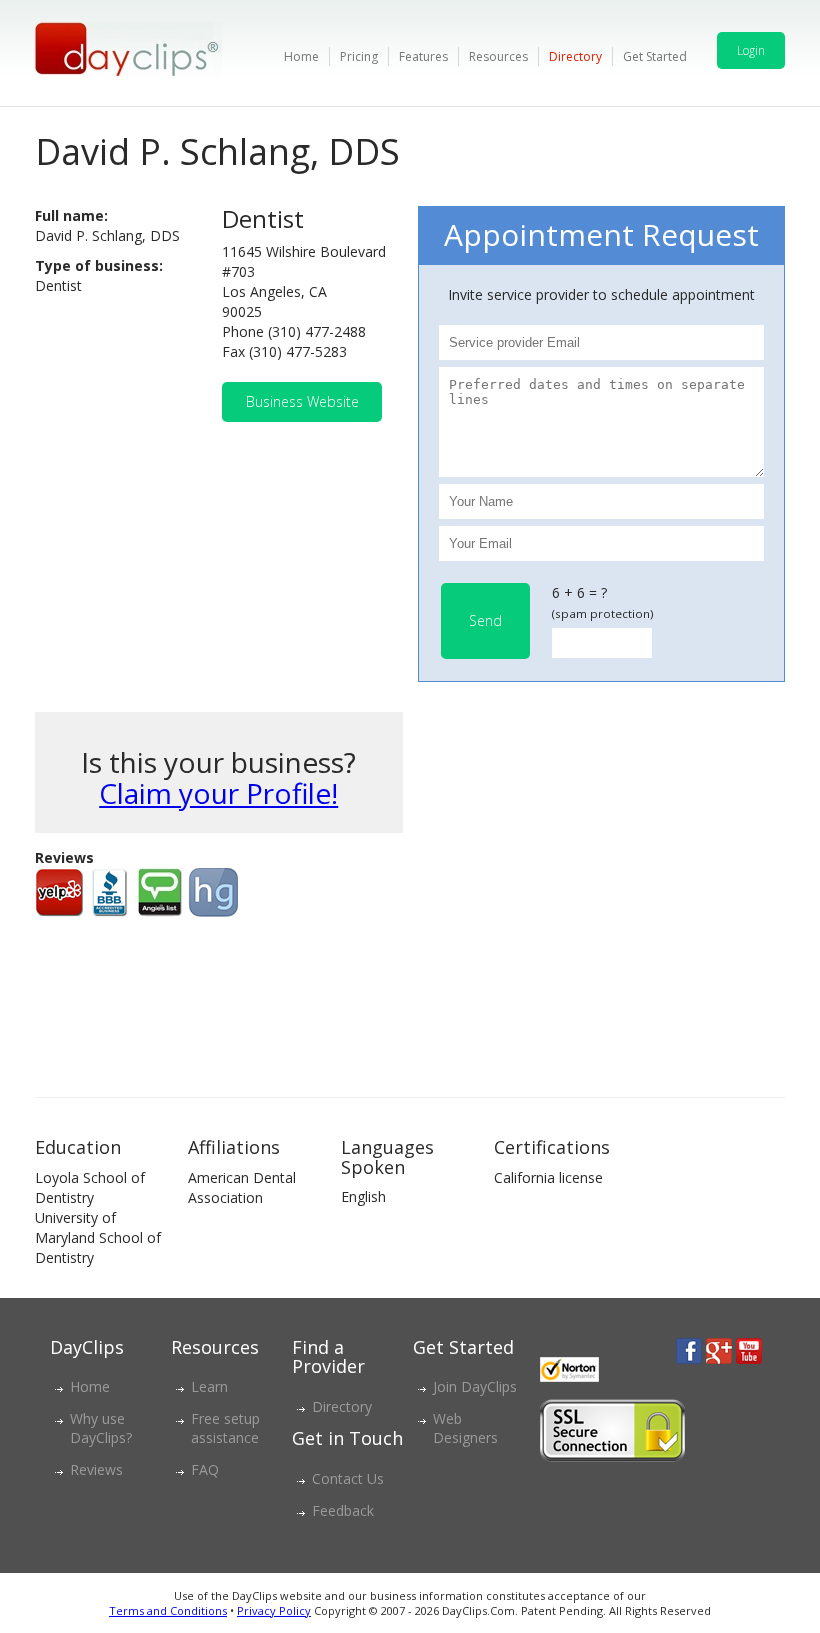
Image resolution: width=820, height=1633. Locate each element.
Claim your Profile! (218, 793)
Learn (209, 1386)
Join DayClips (475, 1386)
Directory (575, 56)
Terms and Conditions (168, 1610)
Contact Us (348, 1478)
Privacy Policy (274, 1610)
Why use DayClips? (101, 1428)
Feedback (343, 1510)
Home (301, 56)
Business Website (302, 401)
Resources (498, 56)
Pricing (359, 56)
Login (751, 50)
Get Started (655, 56)
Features (423, 56)
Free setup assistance (225, 1428)
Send (485, 620)
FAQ (205, 1469)
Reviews (96, 1469)
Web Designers (465, 1428)
